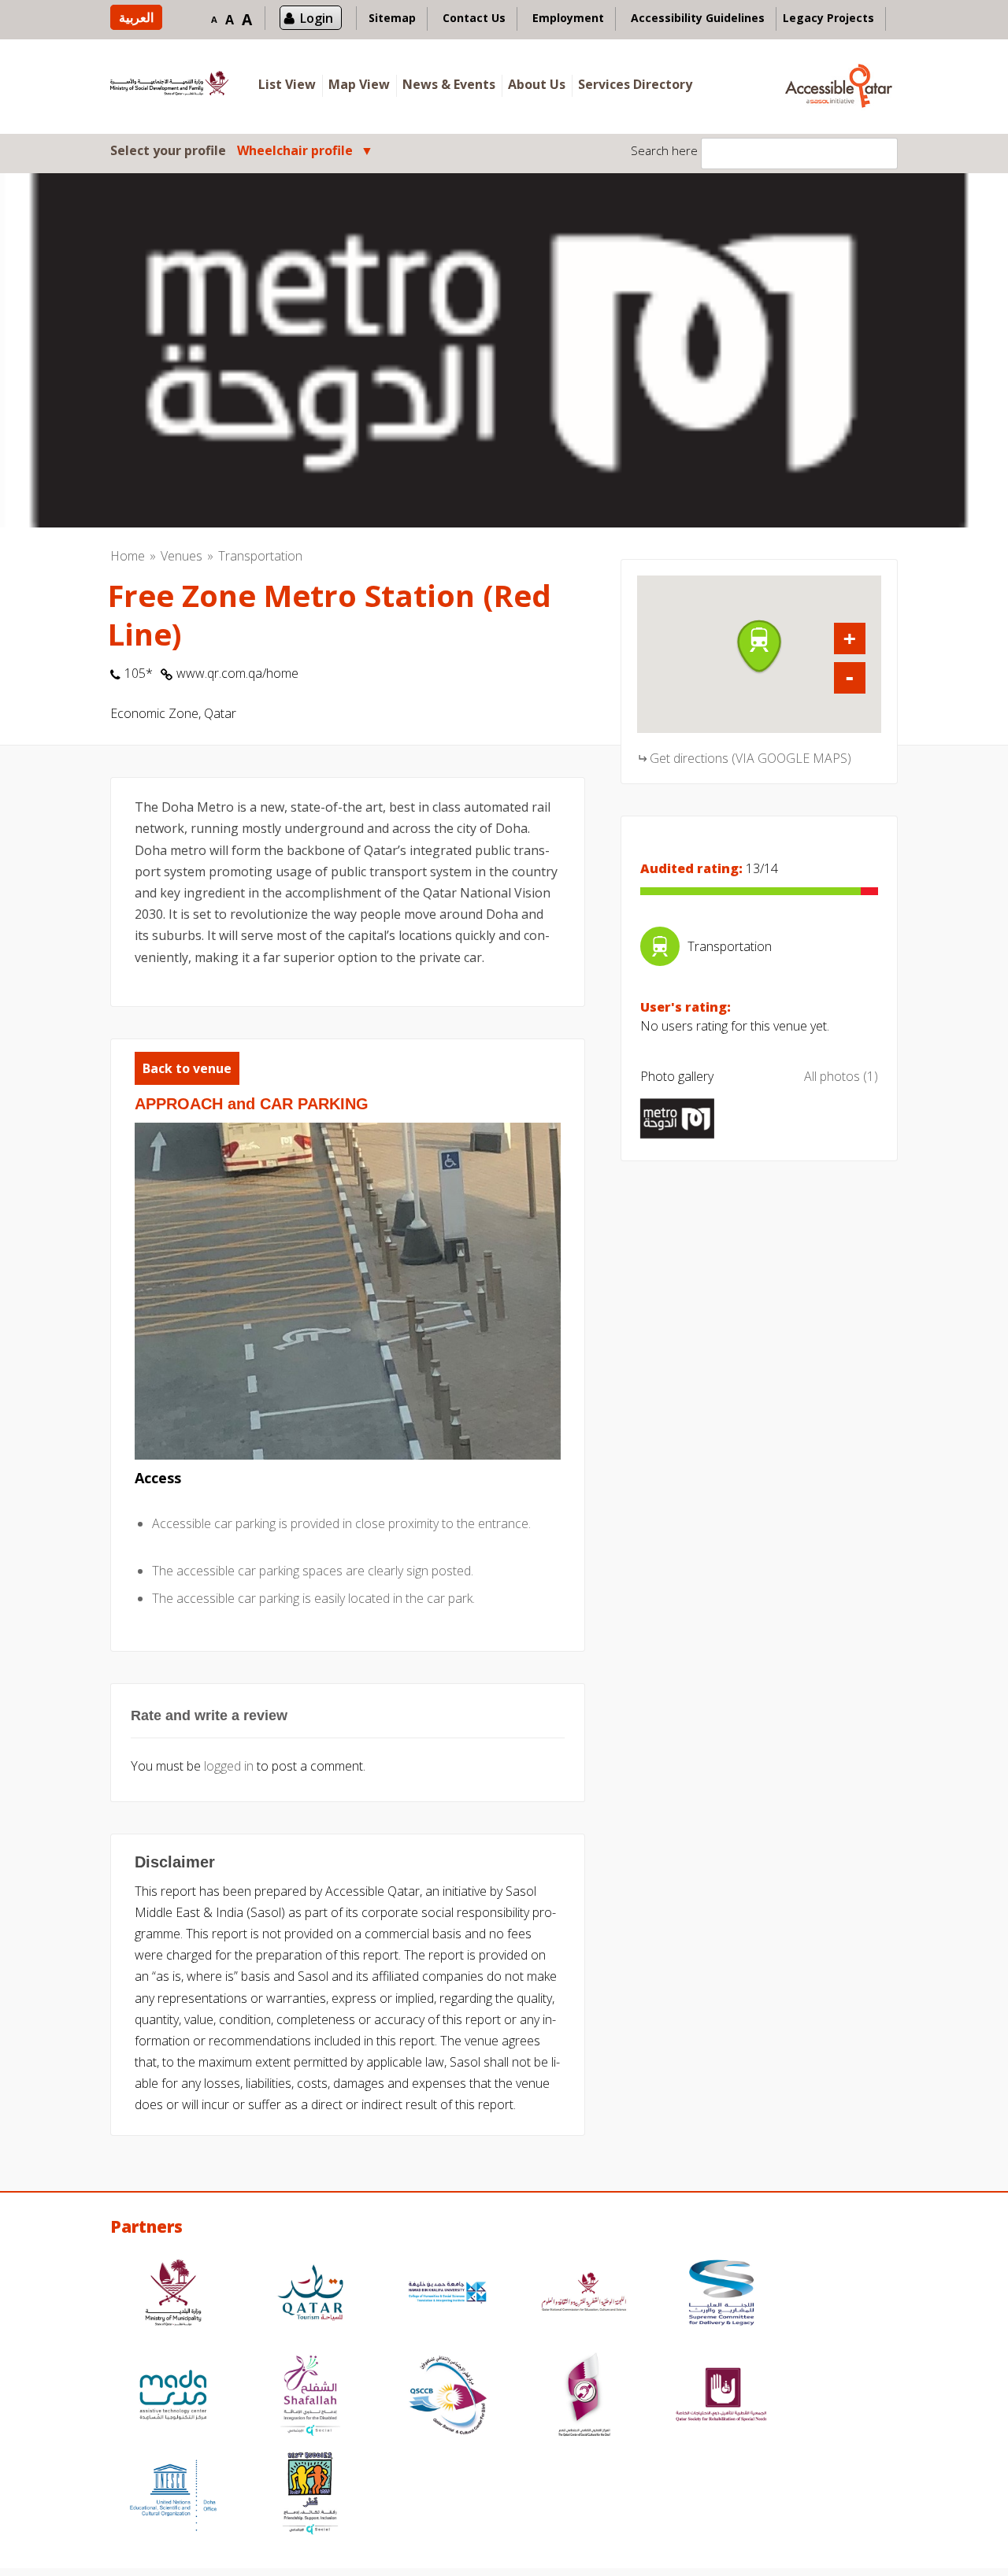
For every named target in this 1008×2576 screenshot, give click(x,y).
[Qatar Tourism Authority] (310, 2295)
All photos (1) (841, 1076)
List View (287, 84)
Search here (664, 150)
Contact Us (474, 18)
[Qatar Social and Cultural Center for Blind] (447, 2397)
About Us (537, 84)
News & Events (449, 84)
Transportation (260, 556)
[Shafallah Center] (310, 2397)
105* (139, 673)
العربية (136, 17)
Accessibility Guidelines (698, 18)
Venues (182, 556)
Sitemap (392, 18)
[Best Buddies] (310, 2495)
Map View (359, 84)
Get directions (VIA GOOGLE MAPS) (750, 758)
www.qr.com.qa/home (237, 673)
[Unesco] (173, 2495)
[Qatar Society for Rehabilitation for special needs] (721, 2397)
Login (317, 18)
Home (128, 556)
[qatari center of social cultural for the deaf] (584, 2397)
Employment (568, 18)
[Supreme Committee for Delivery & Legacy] (721, 2295)
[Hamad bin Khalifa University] (447, 2295)
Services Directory (635, 84)
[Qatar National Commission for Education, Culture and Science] (584, 2295)
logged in (229, 1766)
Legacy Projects (828, 18)
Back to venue (187, 1068)
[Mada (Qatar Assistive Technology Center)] (173, 2397)
